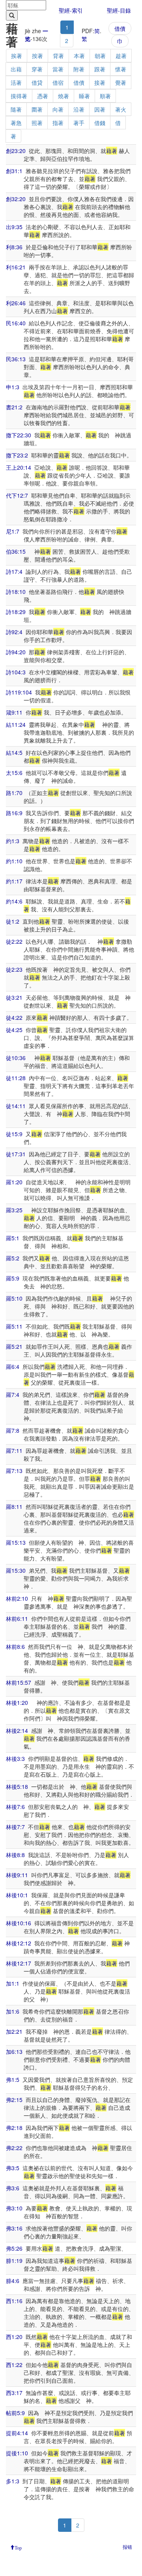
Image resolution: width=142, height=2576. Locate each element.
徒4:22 (14, 1017)
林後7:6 (15, 1807)
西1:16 (14, 2301)
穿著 (37, 69)
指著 (58, 123)
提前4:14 (17, 2433)
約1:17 (14, 881)
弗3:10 (14, 2208)
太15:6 (14, 773)
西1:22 (14, 2365)
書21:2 (14, 407)
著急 (16, 123)
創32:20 (16, 199)
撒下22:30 (19, 435)
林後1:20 (17, 1702)
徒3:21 (14, 997)
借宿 (58, 82)
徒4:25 (14, 1030)
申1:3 (13, 387)
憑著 (43, 96)
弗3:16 (14, 2228)
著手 (79, 123)
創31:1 (14, 171)
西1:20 (14, 2337)
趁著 (121, 56)
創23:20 (16, 151)
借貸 (37, 82)
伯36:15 (16, 551)
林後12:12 (19, 1943)
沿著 (79, 109)
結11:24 (16, 724)
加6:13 (14, 2051)
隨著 (16, 109)
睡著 (84, 96)
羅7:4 (13, 1394)
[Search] (12, 15)
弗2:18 (14, 2128)
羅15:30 (16, 1570)
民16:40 (16, 323)
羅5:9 (13, 1278)
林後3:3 (15, 1758)
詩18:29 (16, 612)
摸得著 (19, 96)
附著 (79, 69)
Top (18, 2547)
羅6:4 (13, 1366)
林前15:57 (19, 1682)
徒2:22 (14, 941)
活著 (16, 82)
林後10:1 (17, 1895)
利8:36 (14, 247)
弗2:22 (14, 2148)
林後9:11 (17, 1875)
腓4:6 (13, 2281)
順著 (105, 96)
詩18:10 (16, 592)
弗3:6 (13, 2188)
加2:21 (14, 2031)
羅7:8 (13, 1430)
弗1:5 (13, 2079)
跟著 (100, 69)
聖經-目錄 (119, 10)
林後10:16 (19, 1923)
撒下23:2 (17, 455)
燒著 (64, 96)
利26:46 (16, 303)
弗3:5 (13, 2168)
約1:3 (13, 841)
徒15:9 (14, 1134)
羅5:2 (13, 1258)
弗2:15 (14, 2100)
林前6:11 (17, 1618)
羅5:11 (14, 1326)
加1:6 (13, 2011)
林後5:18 (17, 1786)
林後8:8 (15, 1855)
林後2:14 (17, 1730)
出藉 (16, 69)
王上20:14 (19, 467)
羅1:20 (14, 1182)
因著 (100, 109)
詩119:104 (19, 692)
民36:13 (16, 359)
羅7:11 (14, 1450)
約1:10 (14, 861)
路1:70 (14, 793)
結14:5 (14, 752)
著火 (121, 109)
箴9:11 (14, 712)
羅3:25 (14, 1210)
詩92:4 (14, 632)
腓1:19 (14, 2261)
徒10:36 (16, 1058)
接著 (100, 82)
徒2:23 (14, 969)
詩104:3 (16, 672)
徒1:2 (13, 921)
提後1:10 (17, 2453)
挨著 (17, 56)
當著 (58, 69)
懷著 (121, 69)
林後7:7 (15, 1827)
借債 (120, 28)
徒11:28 (16, 1078)
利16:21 (16, 267)
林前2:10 (17, 1598)
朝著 (100, 56)
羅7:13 (14, 1471)
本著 (79, 56)
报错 (127, 2547)
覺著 (121, 82)
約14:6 (14, 901)
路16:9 (14, 813)
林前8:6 (15, 1646)
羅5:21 (14, 1346)
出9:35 (14, 227)
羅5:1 (13, 1238)
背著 (58, 56)
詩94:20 (16, 652)
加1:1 (13, 1983)
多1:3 (13, 2481)
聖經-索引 (71, 10)
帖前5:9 (15, 2413)
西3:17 (14, 2393)
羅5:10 (14, 1298)
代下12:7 (17, 495)
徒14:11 (16, 1106)
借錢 (100, 123)
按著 (37, 56)
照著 (37, 123)
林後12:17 (19, 1963)
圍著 (37, 109)
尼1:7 (13, 531)
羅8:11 (14, 1506)
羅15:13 (16, 1542)
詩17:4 (14, 571)
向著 (58, 109)
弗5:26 (14, 2248)
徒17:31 (16, 1154)
